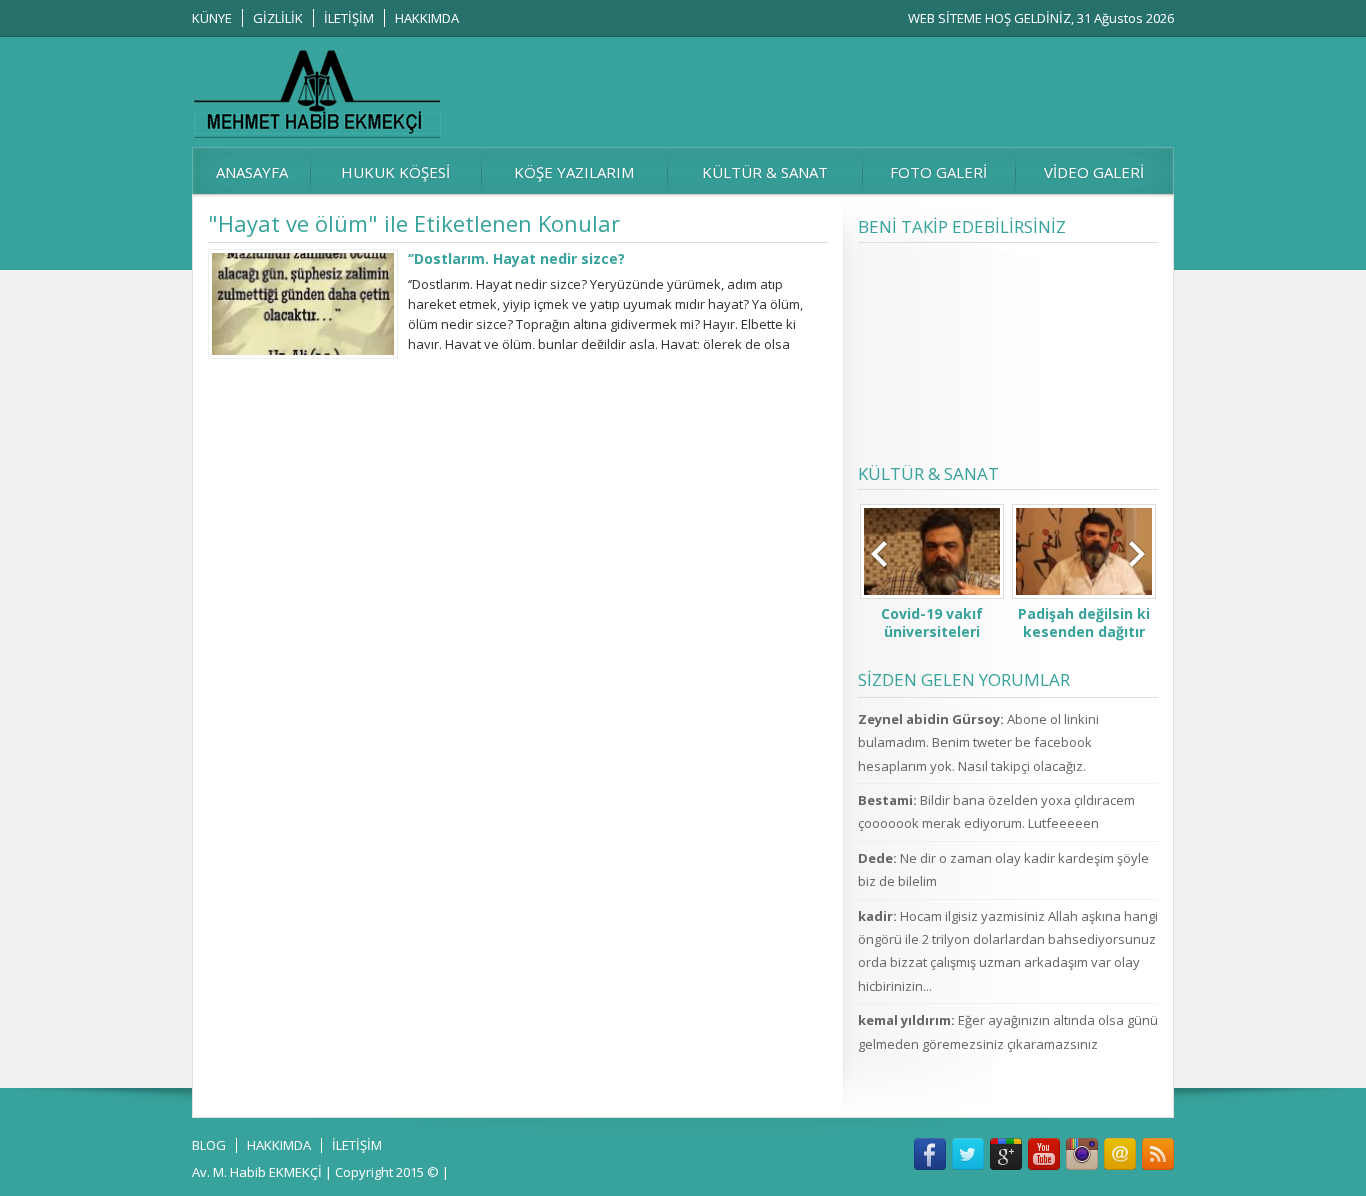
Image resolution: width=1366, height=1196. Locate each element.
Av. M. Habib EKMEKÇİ (257, 1172)
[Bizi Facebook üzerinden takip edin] (930, 1154)
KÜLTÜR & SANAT (765, 172)
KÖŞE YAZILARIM (574, 172)
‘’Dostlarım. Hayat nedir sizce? (516, 258)
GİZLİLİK (278, 18)
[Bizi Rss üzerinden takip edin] (1158, 1154)
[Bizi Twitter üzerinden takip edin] (968, 1154)
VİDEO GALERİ (1094, 172)
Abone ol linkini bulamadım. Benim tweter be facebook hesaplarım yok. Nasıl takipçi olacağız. (978, 742)
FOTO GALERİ (938, 172)
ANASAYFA (252, 172)
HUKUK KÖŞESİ (395, 172)
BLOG (209, 1145)
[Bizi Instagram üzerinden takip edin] (1082, 1154)
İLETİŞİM (349, 18)
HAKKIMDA (427, 18)
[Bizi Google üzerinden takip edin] (1006, 1154)
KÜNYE (212, 18)
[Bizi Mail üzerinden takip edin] (1120, 1154)
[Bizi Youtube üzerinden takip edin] (1044, 1154)
